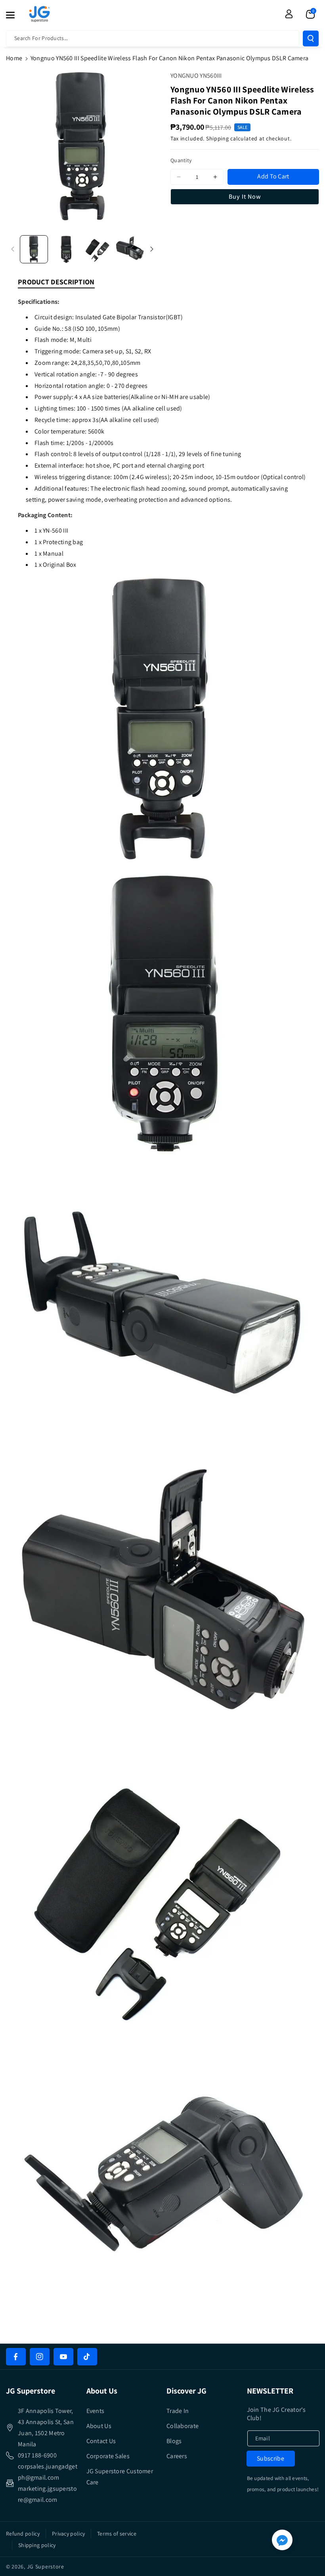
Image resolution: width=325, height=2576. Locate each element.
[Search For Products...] (311, 38)
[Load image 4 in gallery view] (130, 249)
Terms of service (117, 2534)
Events (96, 2411)
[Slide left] (13, 249)
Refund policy (23, 2534)
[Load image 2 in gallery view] (66, 249)
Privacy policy (68, 2534)
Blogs (174, 2441)
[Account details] (289, 14)
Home (14, 58)
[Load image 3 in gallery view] (98, 249)
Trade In (178, 2411)
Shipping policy (37, 2545)
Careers (177, 2456)
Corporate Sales (108, 2456)
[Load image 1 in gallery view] (34, 249)
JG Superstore (46, 2566)
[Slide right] (152, 249)
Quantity (181, 160)
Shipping (218, 138)
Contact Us (101, 2441)
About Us (99, 2426)
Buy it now (245, 197)
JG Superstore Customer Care (120, 2477)
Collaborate (183, 2426)
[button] (15, 15)
